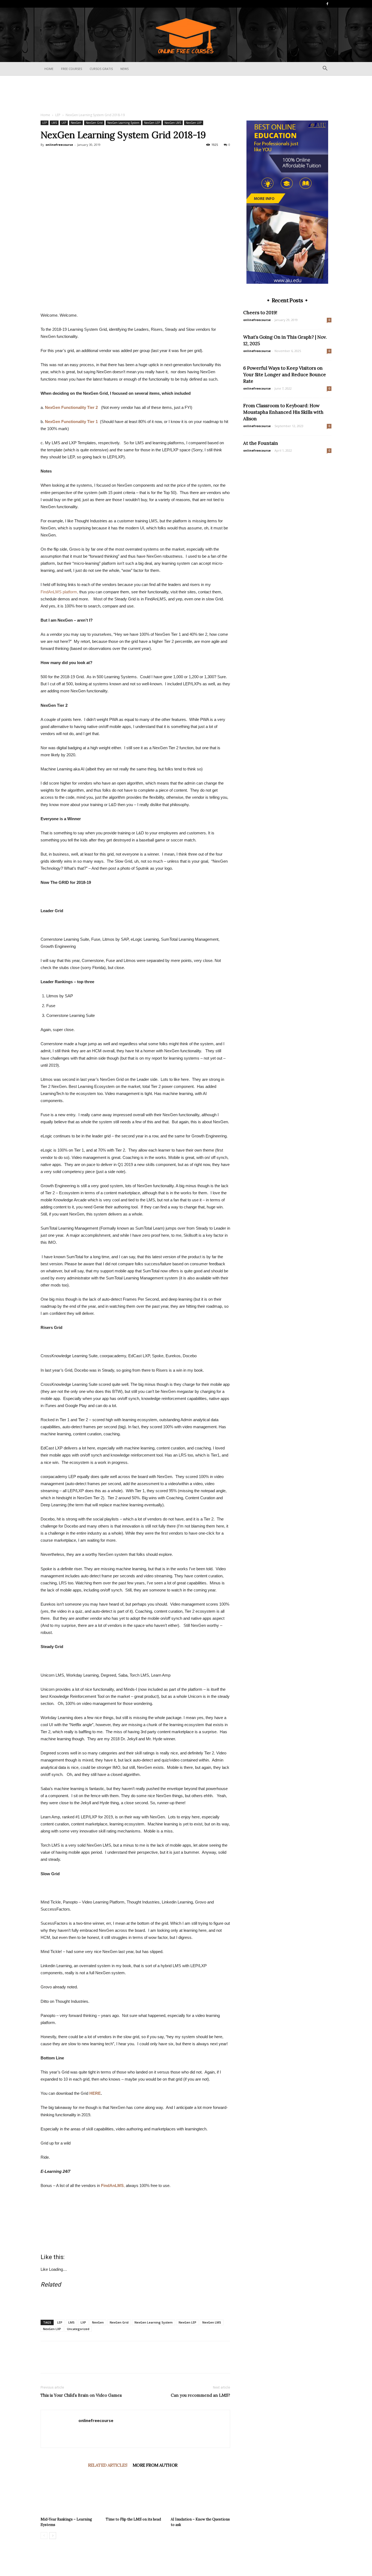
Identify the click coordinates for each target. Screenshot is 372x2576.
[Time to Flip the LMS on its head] (135, 2494)
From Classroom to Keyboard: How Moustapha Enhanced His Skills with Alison (283, 412)
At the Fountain (261, 443)
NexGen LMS (173, 123)
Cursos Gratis (101, 69)
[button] (325, 69)
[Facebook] (327, 4)
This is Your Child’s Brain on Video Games (81, 2395)
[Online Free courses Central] (186, 35)
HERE (95, 2093)
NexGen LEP (152, 123)
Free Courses (71, 69)
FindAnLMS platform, (59, 592)
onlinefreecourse (59, 145)
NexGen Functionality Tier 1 (71, 422)
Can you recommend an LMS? (200, 2395)
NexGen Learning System (123, 123)
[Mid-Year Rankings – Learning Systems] (70, 2494)
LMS (54, 123)
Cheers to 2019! (260, 313)
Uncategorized (78, 2329)
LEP (58, 115)
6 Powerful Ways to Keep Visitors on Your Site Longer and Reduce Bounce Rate (285, 375)
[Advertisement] (186, 94)
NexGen (76, 123)
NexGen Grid (94, 123)
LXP (64, 123)
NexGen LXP (194, 123)
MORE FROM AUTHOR (155, 2465)
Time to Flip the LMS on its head (133, 2519)
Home (49, 69)
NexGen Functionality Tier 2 (73, 407)
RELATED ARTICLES (108, 2465)
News (124, 69)
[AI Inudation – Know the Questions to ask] (200, 2494)
